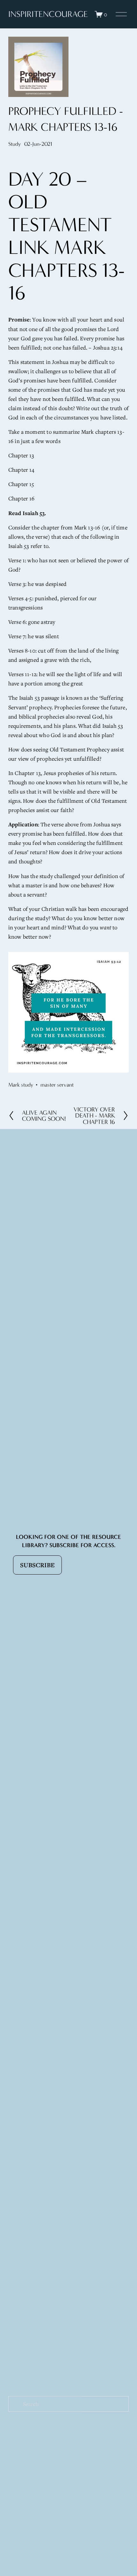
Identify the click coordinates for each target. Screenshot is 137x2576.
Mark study (21, 1085)
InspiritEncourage (48, 14)
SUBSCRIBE (37, 1565)
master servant (57, 1085)
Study (14, 144)
